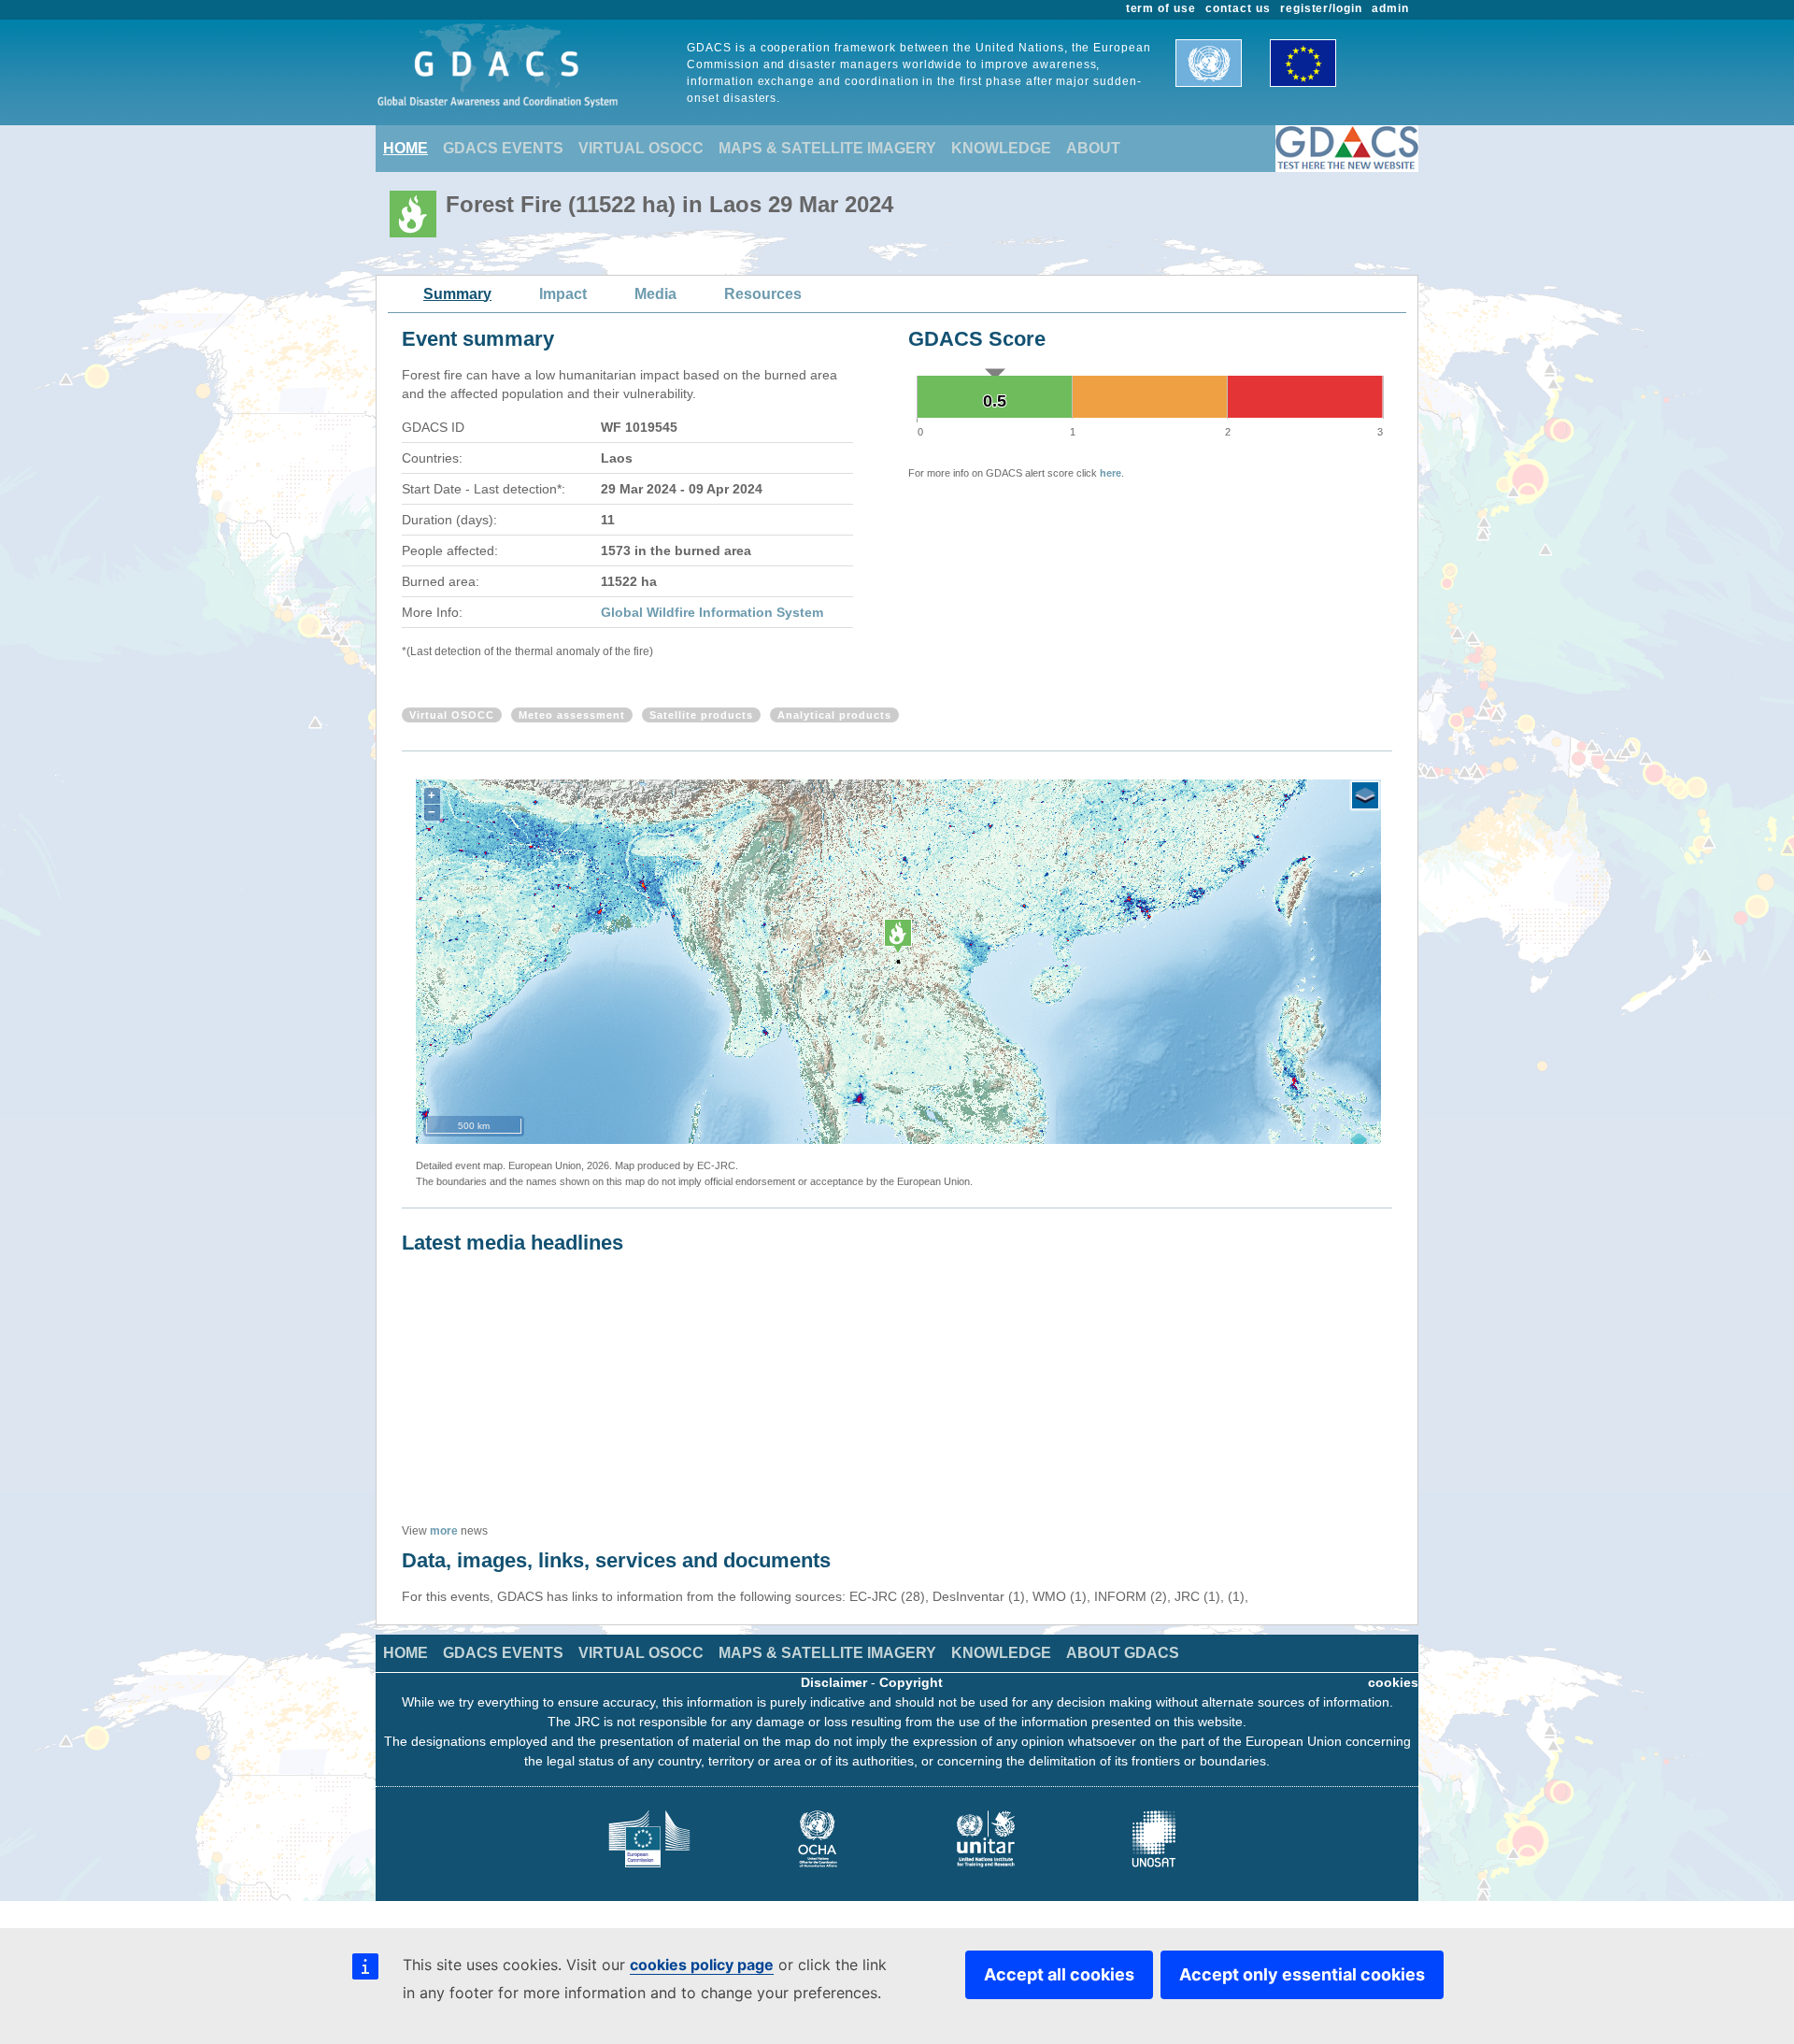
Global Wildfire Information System (712, 612)
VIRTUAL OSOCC (641, 148)
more (444, 1531)
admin (1390, 8)
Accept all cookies (1059, 1974)
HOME (406, 148)
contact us (1238, 8)
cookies (1393, 1682)
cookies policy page (702, 1965)
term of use (1161, 8)
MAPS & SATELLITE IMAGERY (827, 148)
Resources (763, 294)
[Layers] (1365, 795)
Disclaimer (834, 1682)
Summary (457, 294)
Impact (563, 294)
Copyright (911, 1682)
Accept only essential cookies (1302, 1974)
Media (655, 294)
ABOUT (1093, 148)
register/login (1321, 8)
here (1111, 473)
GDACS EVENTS (503, 148)
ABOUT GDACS (1123, 1653)
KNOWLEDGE (1001, 148)
